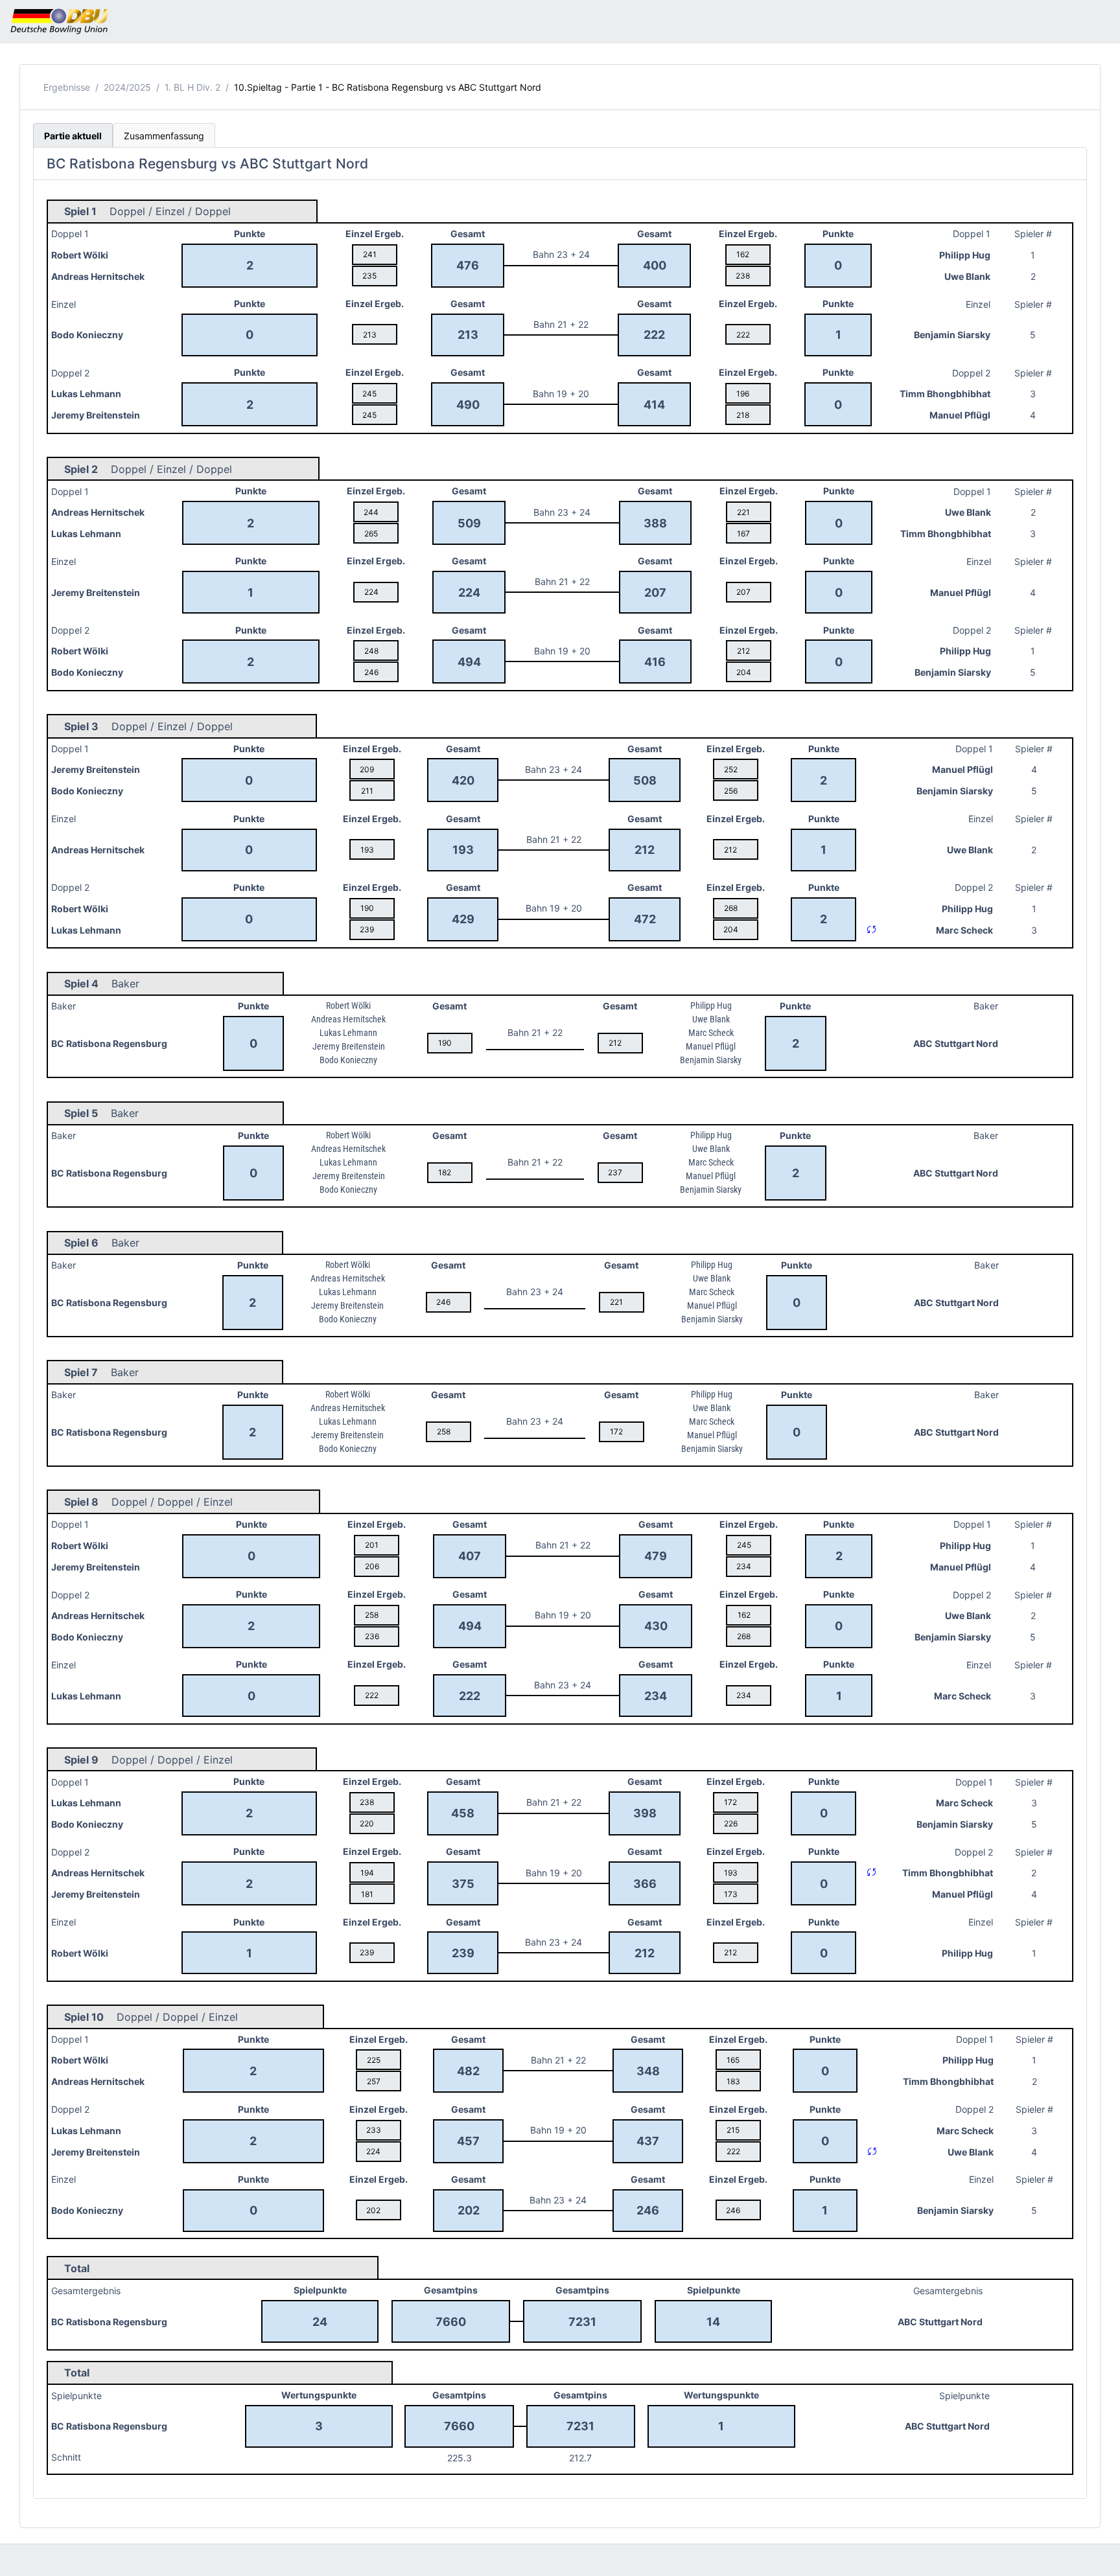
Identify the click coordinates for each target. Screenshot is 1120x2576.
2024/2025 (127, 87)
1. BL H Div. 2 (192, 87)
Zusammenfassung (164, 136)
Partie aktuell (73, 136)
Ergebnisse (67, 87)
